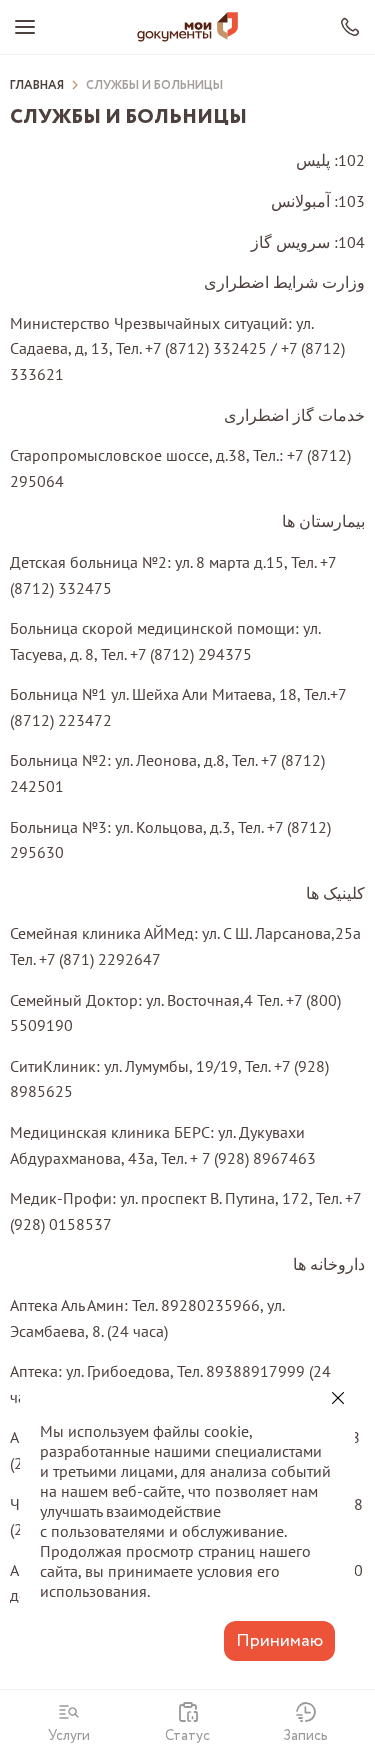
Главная (37, 86)
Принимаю (279, 1641)
